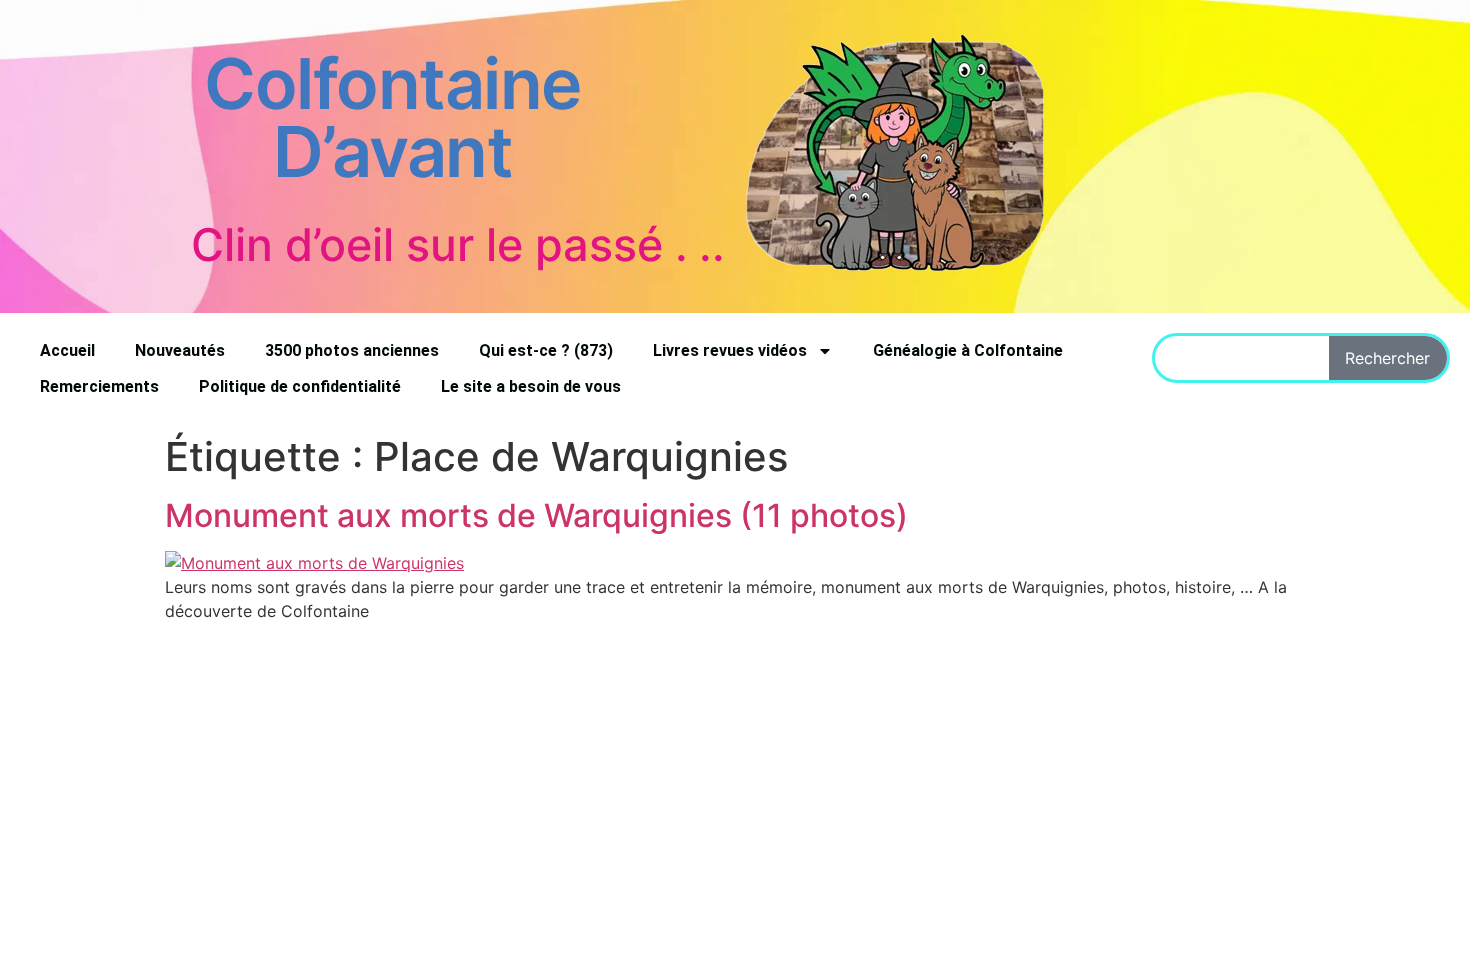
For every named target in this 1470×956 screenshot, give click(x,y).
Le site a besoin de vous (531, 386)
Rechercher (1387, 358)
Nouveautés (180, 350)
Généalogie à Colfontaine (968, 350)
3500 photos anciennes (352, 350)
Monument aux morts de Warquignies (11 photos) (536, 515)
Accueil (67, 350)
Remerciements (99, 386)
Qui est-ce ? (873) (546, 350)
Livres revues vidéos (730, 350)
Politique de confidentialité (300, 386)
